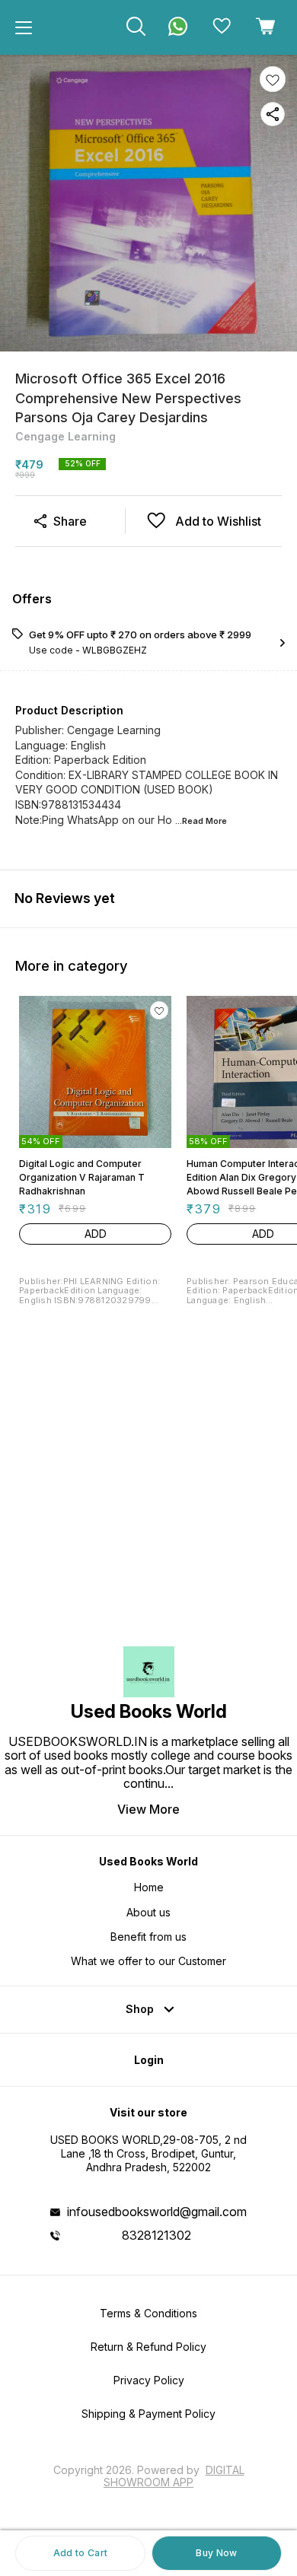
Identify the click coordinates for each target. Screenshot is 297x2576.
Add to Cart (80, 2553)
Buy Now (216, 2553)
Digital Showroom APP (174, 2476)
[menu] (24, 27)
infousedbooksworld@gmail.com (157, 2212)
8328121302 (156, 2235)
